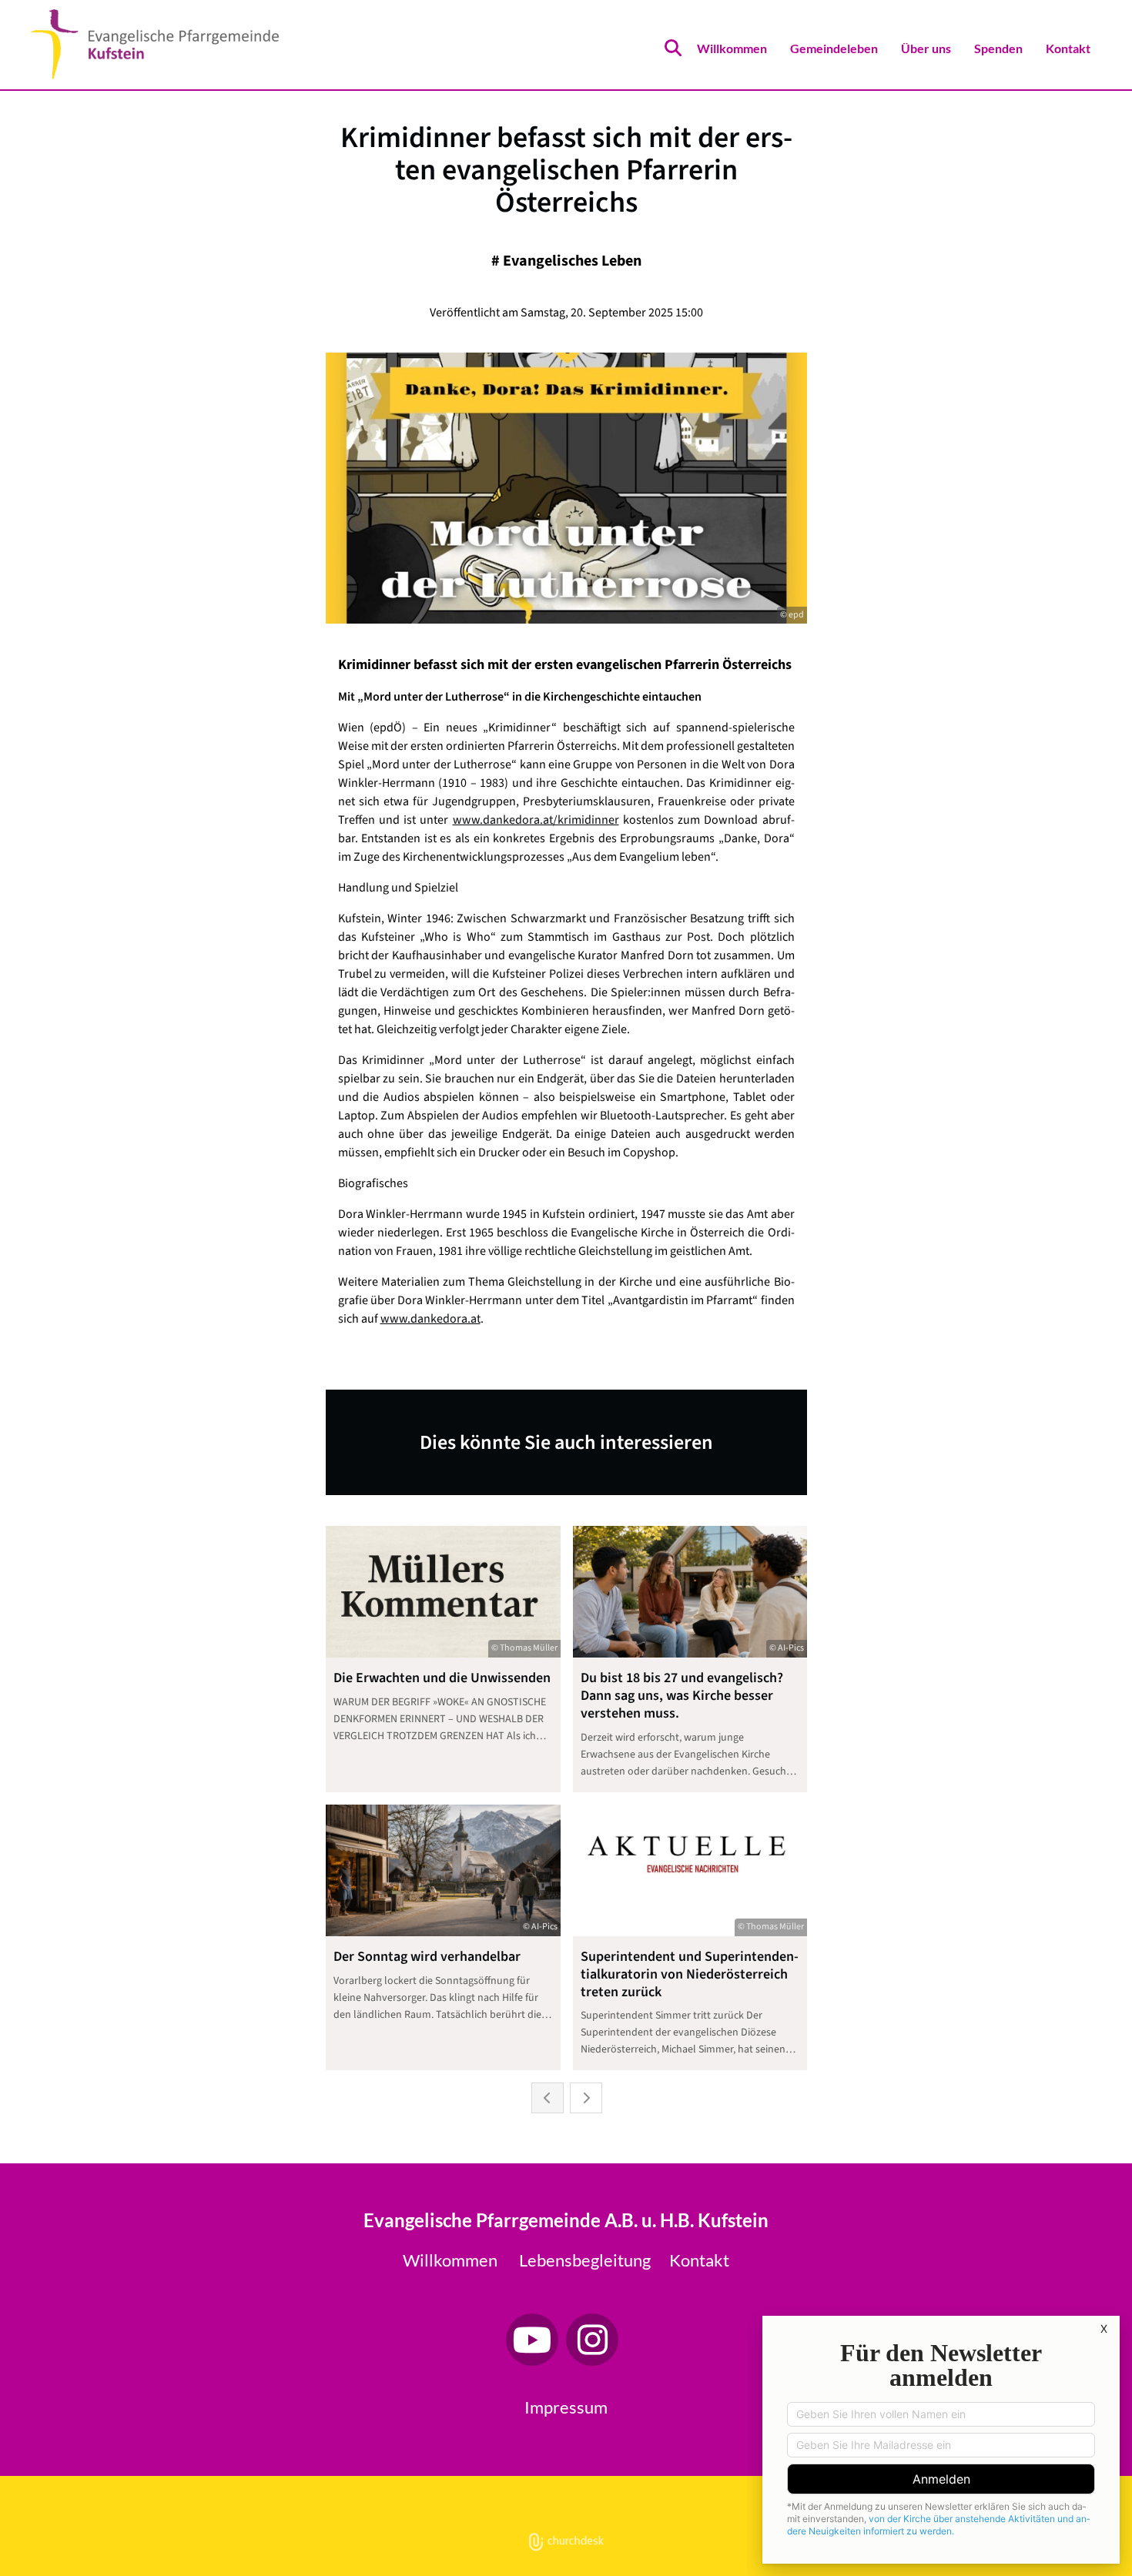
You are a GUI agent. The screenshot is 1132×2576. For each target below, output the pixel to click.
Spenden (998, 48)
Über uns (926, 48)
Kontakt (1068, 48)
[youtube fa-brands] (532, 2340)
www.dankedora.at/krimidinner (536, 820)
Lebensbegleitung (585, 2260)
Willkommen (732, 48)
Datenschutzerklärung (501, 2499)
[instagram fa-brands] (592, 2340)
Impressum (566, 2407)
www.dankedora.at (430, 1319)
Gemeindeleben (834, 48)
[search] (673, 48)
